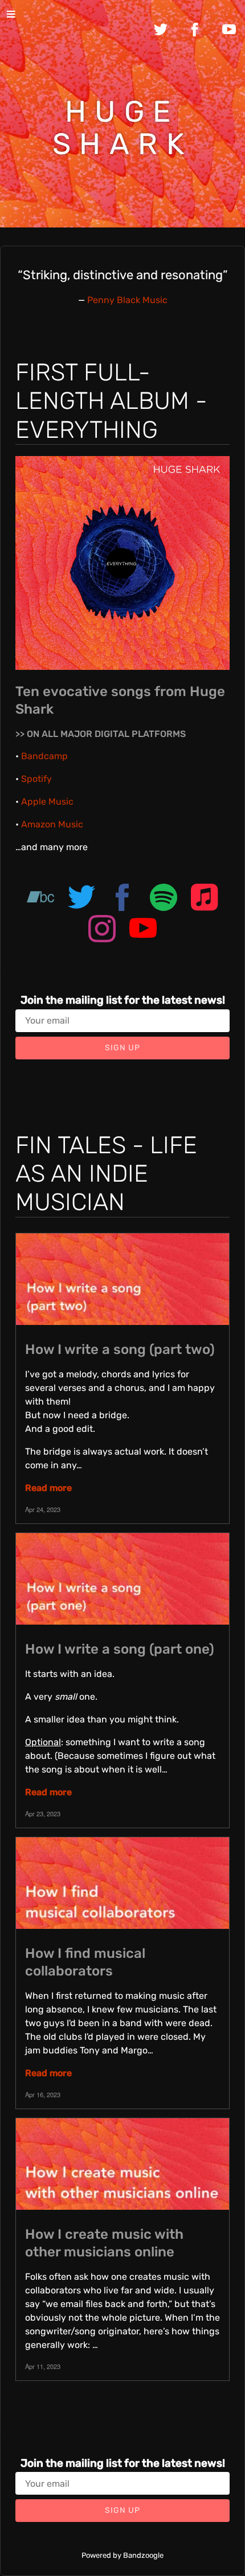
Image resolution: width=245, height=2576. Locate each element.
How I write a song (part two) (120, 1349)
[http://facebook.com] (195, 30)
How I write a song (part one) (120, 1649)
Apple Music (47, 802)
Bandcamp (44, 756)
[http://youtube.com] (229, 30)
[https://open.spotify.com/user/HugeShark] (164, 899)
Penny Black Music (127, 300)
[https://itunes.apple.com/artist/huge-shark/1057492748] (205, 899)
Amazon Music (52, 824)
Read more (48, 1488)
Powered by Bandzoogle (122, 2555)
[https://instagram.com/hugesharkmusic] (102, 931)
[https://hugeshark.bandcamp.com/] (40, 899)
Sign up (122, 1048)
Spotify (36, 779)
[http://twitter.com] (161, 30)
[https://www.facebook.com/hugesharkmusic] (122, 899)
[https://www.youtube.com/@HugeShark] (143, 931)
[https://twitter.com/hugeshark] (81, 899)
